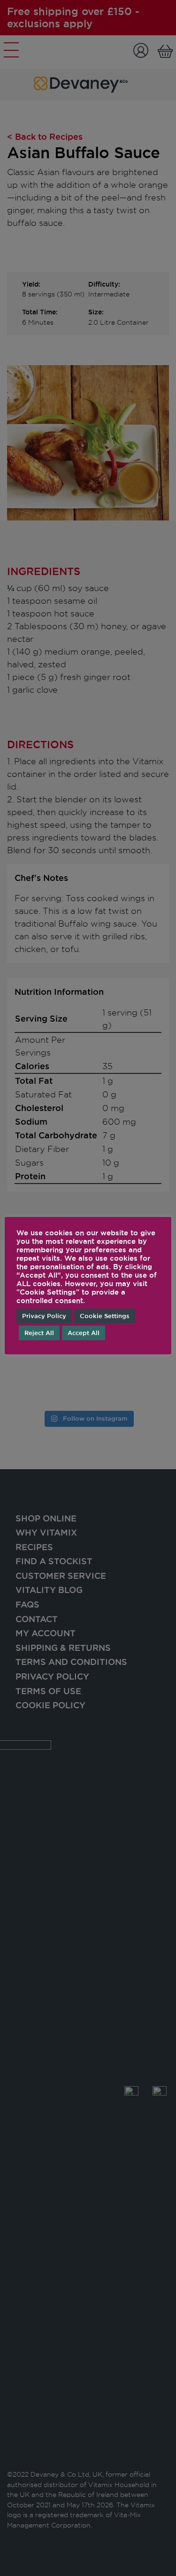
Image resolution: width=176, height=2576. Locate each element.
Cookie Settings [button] (105, 1316)
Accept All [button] (84, 1333)
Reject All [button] (39, 1333)
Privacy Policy (44, 1316)
